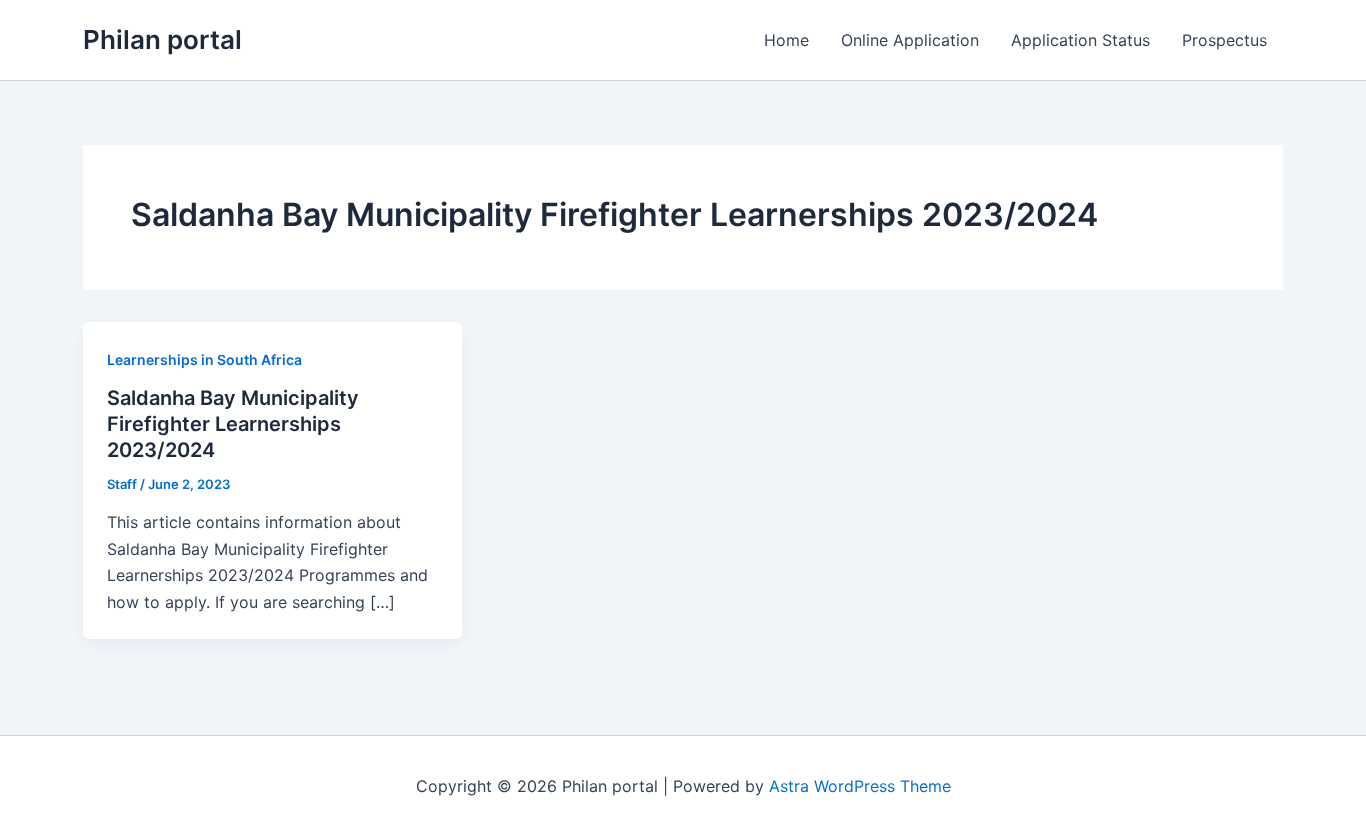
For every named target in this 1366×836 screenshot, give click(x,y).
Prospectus (1224, 40)
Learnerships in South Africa (204, 359)
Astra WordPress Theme (860, 786)
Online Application (910, 40)
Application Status (1080, 40)
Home (786, 40)
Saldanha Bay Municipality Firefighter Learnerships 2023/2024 (233, 424)
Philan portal (162, 39)
